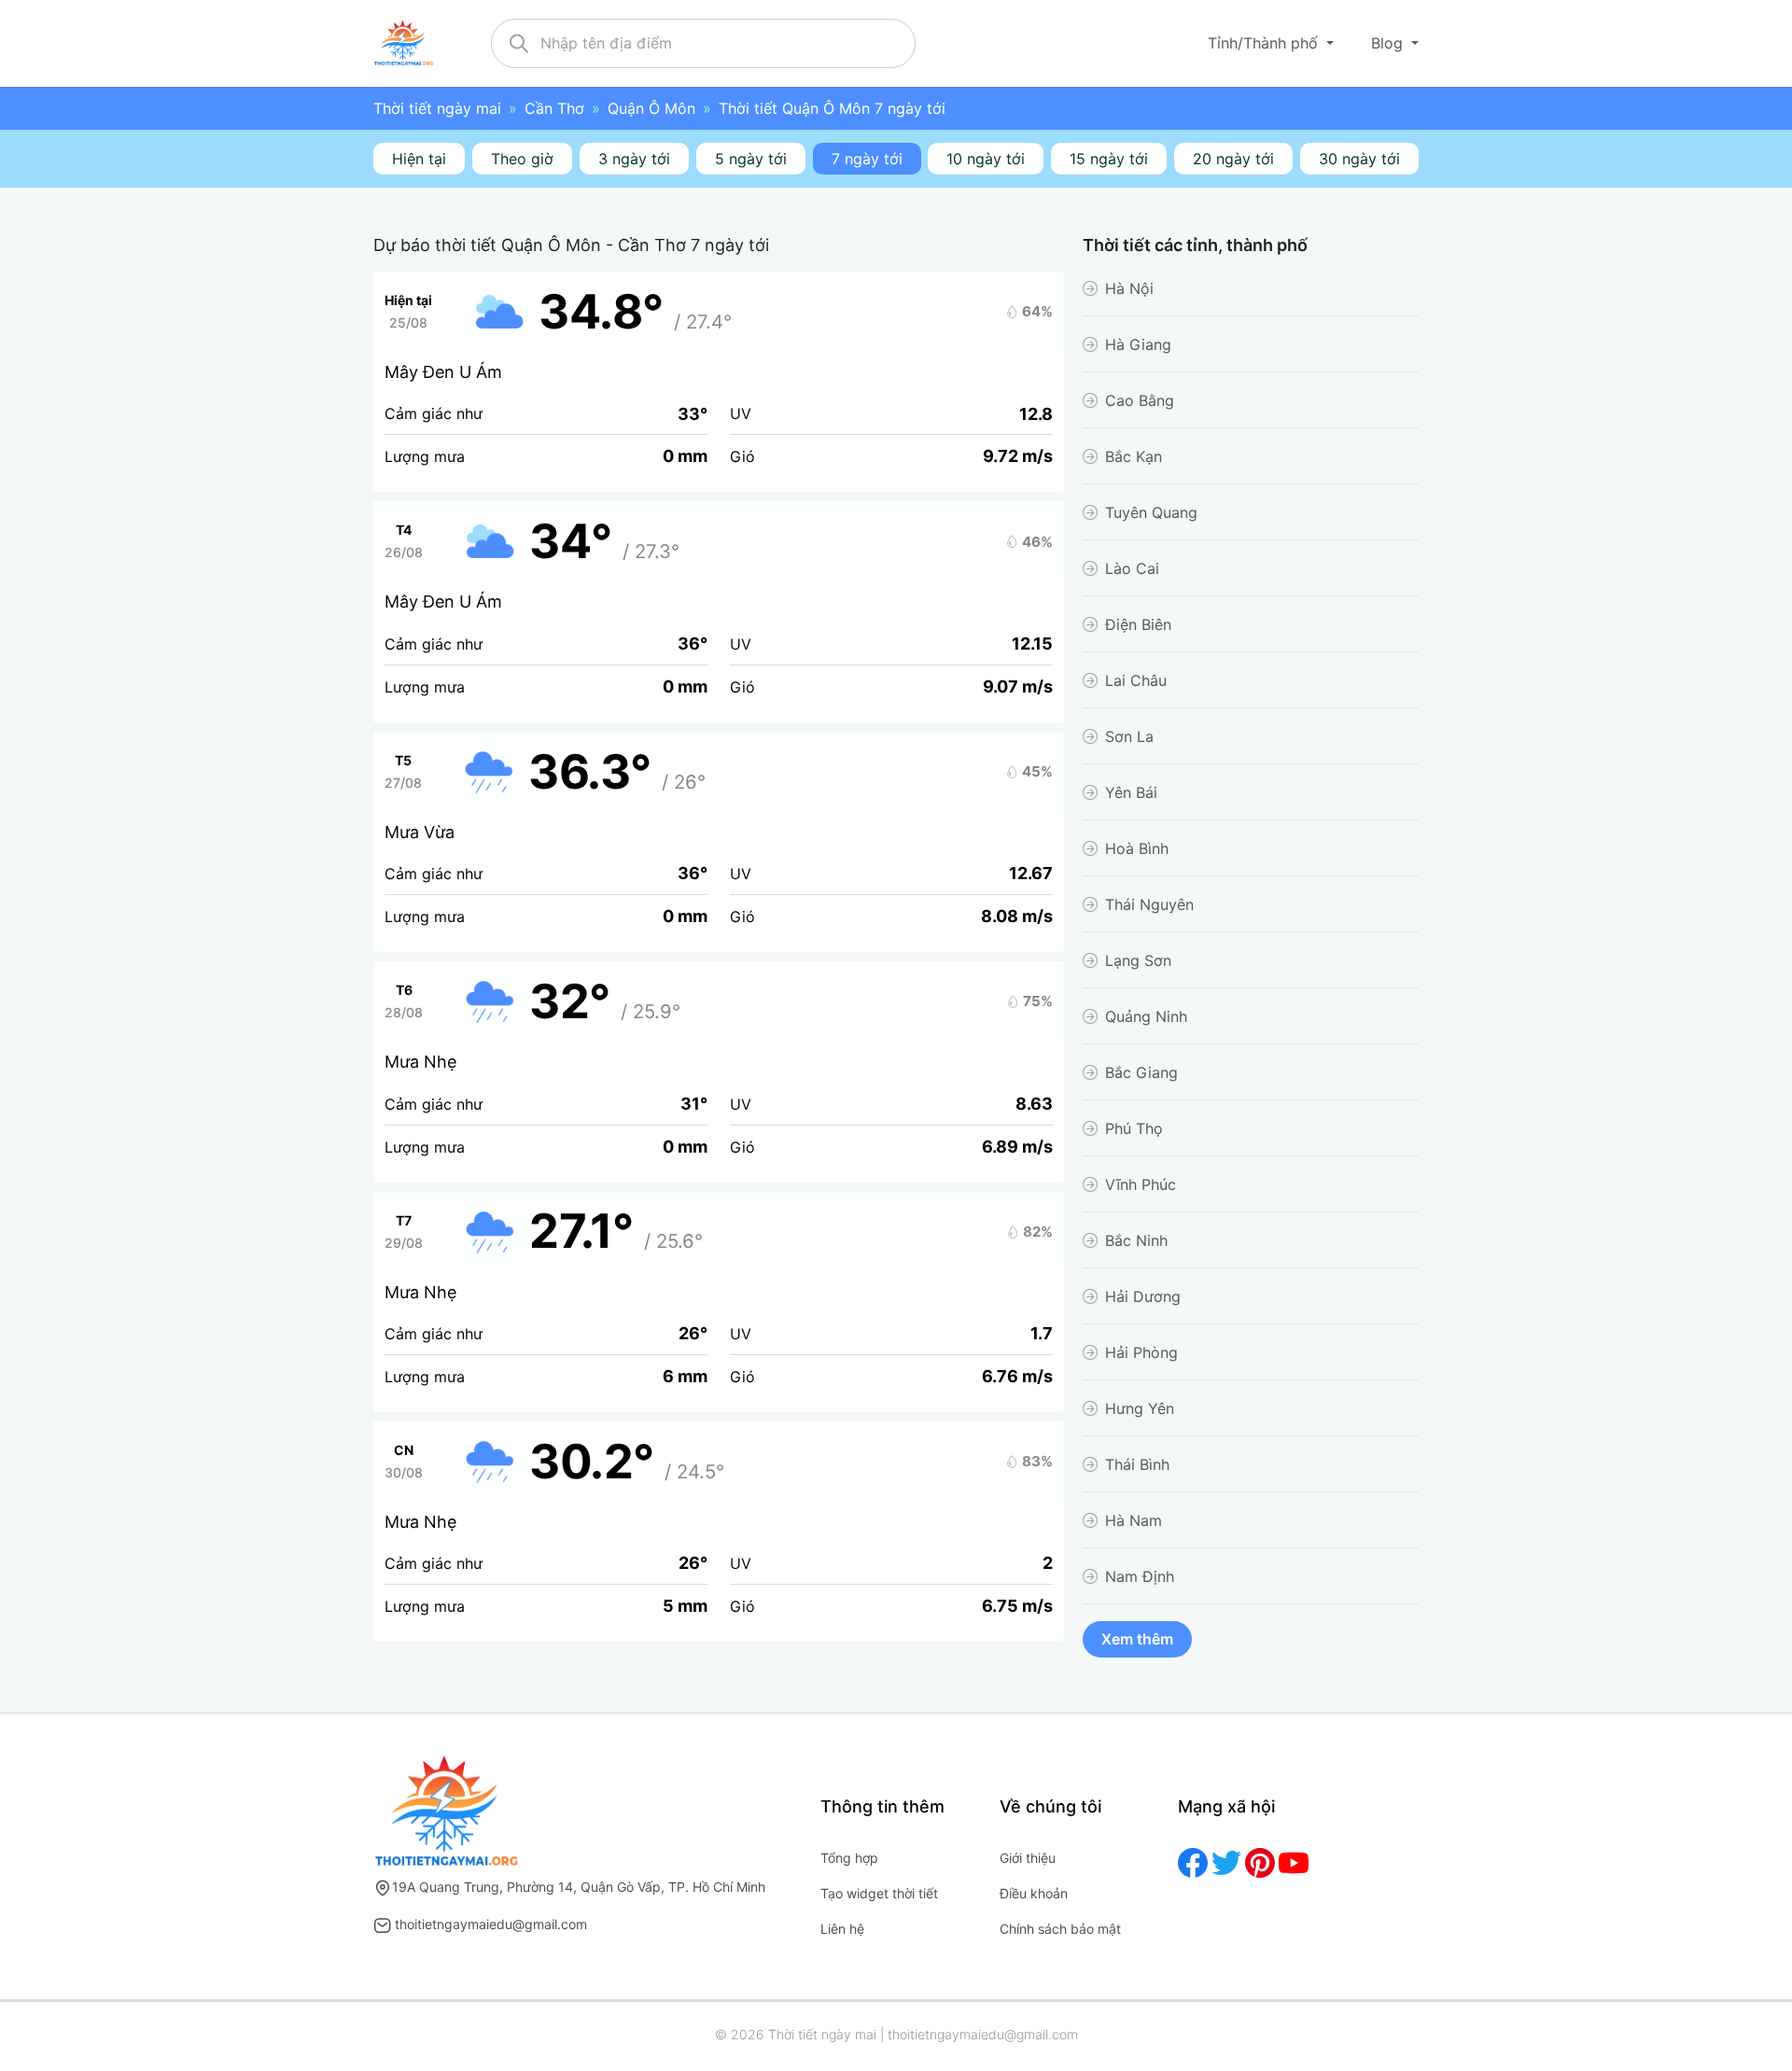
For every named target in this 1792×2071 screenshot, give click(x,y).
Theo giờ (522, 159)
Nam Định (1140, 1576)
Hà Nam (1134, 1520)
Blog (1389, 43)
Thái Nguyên (1149, 904)
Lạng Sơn (1138, 960)
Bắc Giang (1141, 1072)
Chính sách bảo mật (1060, 1929)
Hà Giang (1138, 344)
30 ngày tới (1359, 159)
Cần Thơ (554, 108)
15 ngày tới (1109, 159)
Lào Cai (1132, 568)
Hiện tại (419, 159)
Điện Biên (1138, 624)
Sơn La (1129, 736)
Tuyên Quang (1151, 512)
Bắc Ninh (1136, 1240)
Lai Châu (1136, 680)
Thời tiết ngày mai (437, 108)
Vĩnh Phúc (1141, 1184)
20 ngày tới (1233, 159)
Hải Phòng (1141, 1352)
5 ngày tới (751, 159)
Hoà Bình (1137, 848)
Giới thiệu (1028, 1858)
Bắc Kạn (1134, 456)
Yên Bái (1131, 792)
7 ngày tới (867, 159)
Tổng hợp (849, 1858)
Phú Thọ (1134, 1128)
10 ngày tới (986, 159)
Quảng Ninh (1146, 1016)
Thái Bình (1137, 1464)
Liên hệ (842, 1929)
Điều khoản (1034, 1893)
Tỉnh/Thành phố (1265, 43)
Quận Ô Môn (651, 108)
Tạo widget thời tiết (879, 1893)
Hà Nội (1129, 288)
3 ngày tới (634, 159)
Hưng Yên (1140, 1408)
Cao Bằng (1140, 400)
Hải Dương (1143, 1296)
